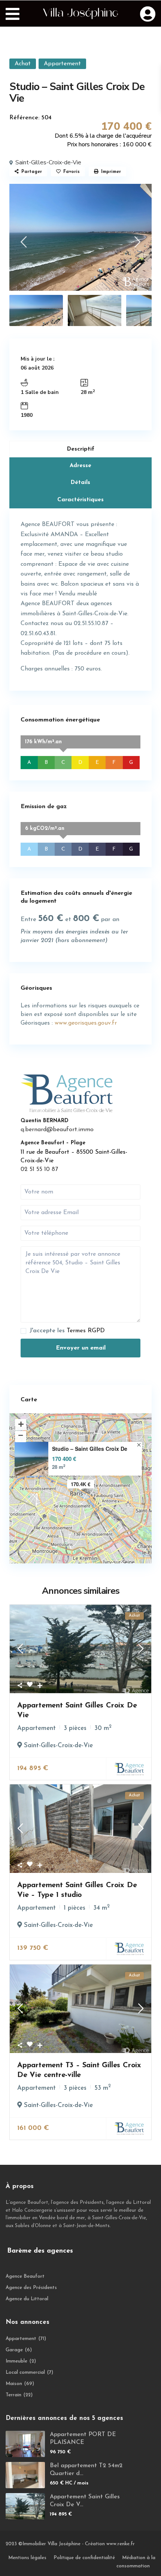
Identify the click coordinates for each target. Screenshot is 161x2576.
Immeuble (16, 2361)
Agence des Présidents (31, 2288)
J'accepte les (67, 1331)
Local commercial (25, 2372)
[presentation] (23, 244)
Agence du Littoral (27, 2299)
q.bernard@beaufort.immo (57, 1130)
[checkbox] (23, 1331)
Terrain (13, 2395)
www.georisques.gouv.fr (86, 1023)
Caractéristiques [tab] (80, 500)
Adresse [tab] (80, 466)
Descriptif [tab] (81, 449)
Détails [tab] (80, 483)
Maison (14, 2384)
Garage (14, 2350)
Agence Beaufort (25, 2276)
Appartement (62, 64)
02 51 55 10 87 (39, 1169)
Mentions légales (27, 2558)
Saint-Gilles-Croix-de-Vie (48, 162)
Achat (23, 64)
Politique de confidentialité (84, 2558)
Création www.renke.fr (110, 2544)
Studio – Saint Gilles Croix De (90, 1449)
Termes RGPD (86, 1331)
